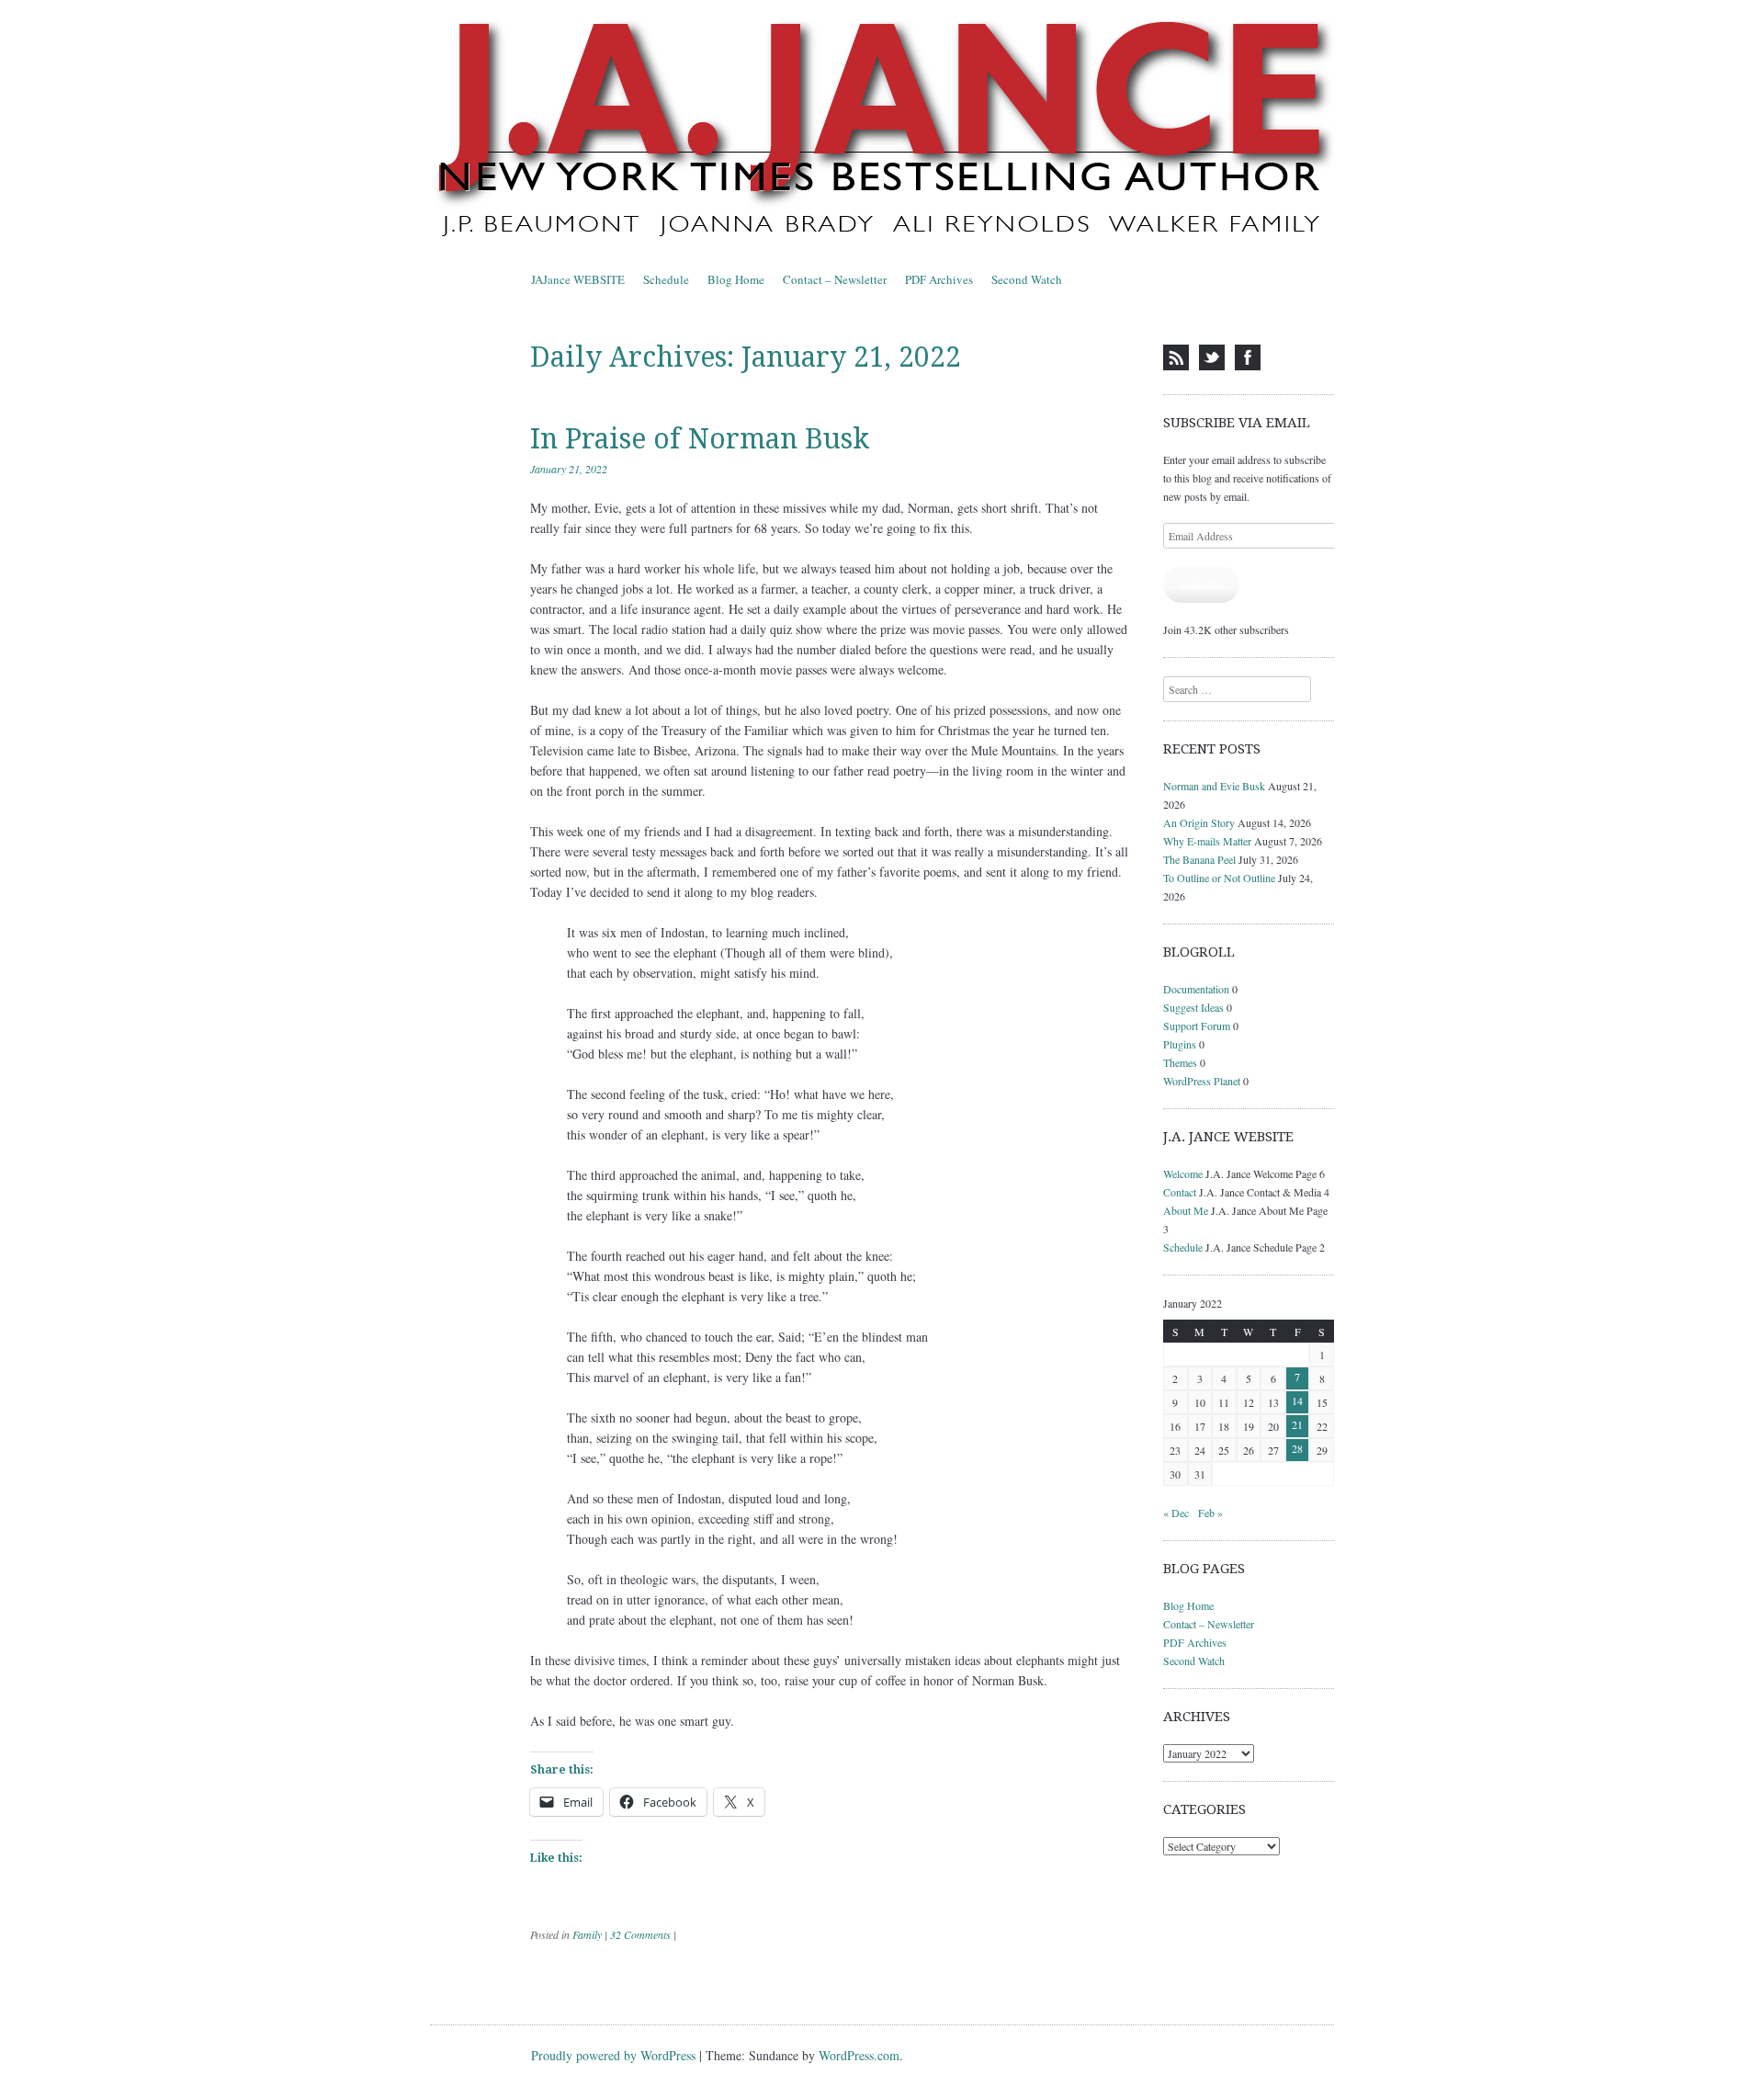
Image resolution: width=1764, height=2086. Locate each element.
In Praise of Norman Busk (700, 439)
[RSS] (1176, 357)
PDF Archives (939, 279)
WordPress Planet (1202, 1081)
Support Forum (1197, 1026)
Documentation (1196, 989)
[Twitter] (1212, 357)
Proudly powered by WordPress (613, 2055)
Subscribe (1201, 584)
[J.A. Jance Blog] (882, 132)
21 (1297, 1424)
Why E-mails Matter (1207, 841)
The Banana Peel (1199, 859)
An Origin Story (1199, 822)
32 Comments (640, 1934)
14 (1297, 1400)
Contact (1180, 1192)
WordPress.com (859, 2055)
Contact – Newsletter (835, 279)
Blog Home (736, 279)
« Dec (1176, 1513)
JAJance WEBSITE (578, 279)
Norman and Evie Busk (1214, 786)
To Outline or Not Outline (1219, 878)
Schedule (666, 279)
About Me (1186, 1210)
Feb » (1210, 1513)
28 (1297, 1448)
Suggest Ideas (1193, 1007)
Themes (1180, 1062)
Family (587, 1934)
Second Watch (1027, 279)
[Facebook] (1248, 357)
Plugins (1180, 1044)
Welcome (1183, 1173)
